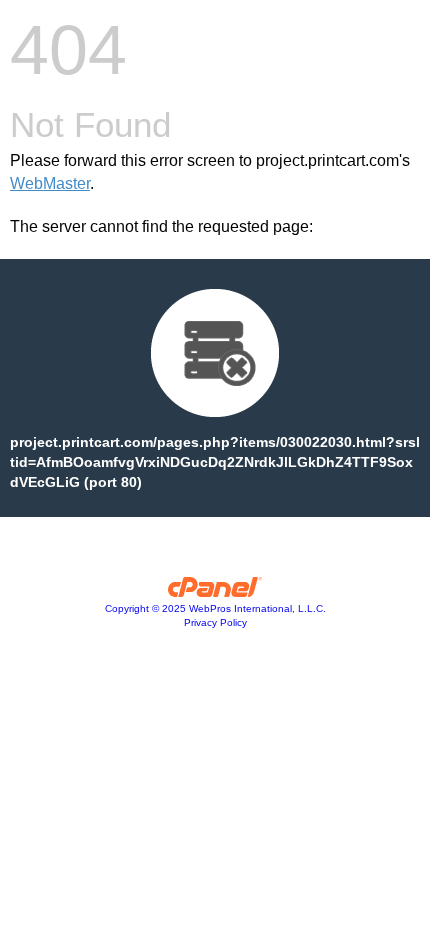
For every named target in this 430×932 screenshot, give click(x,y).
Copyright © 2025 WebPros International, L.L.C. (215, 608)
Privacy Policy (215, 622)
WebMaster (50, 183)
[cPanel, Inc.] (215, 592)
